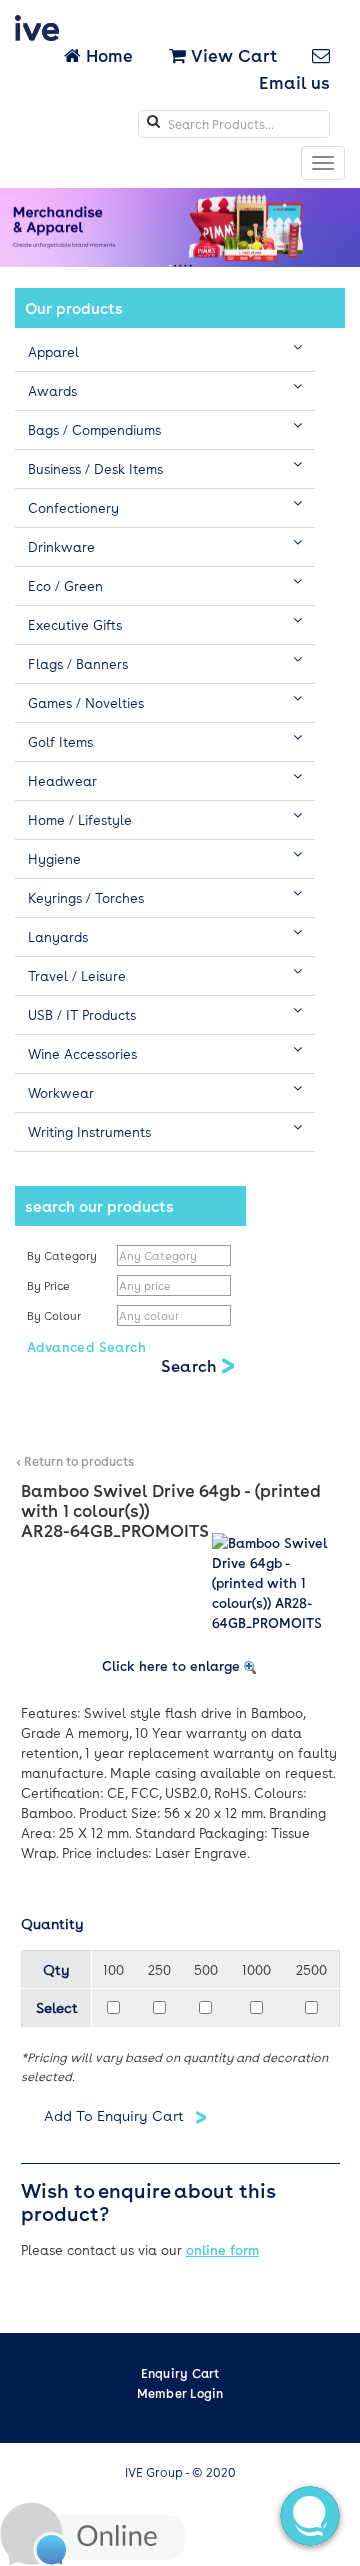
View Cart (231, 55)
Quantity (52, 1923)
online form (222, 2249)
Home (109, 55)
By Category (62, 1255)
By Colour (55, 1315)
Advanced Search (86, 1346)
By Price (50, 1285)
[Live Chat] (92, 2531)
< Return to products (75, 1461)
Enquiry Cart (180, 2373)
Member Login (180, 2393)
